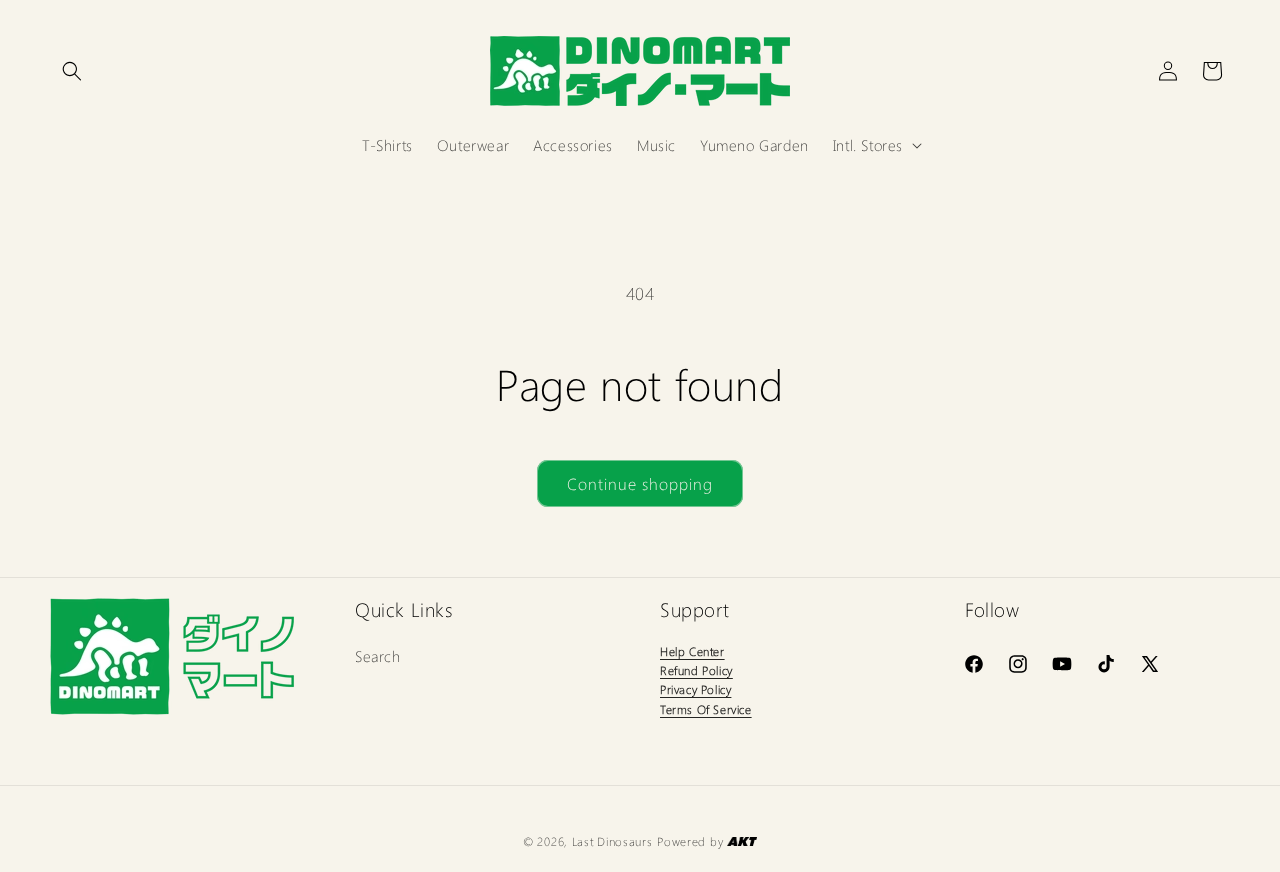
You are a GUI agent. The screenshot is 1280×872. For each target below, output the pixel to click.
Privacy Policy (695, 689)
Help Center (692, 651)
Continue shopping (640, 483)
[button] (72, 71)
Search (378, 656)
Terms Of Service (706, 709)
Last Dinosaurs (612, 841)
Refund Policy (696, 670)
